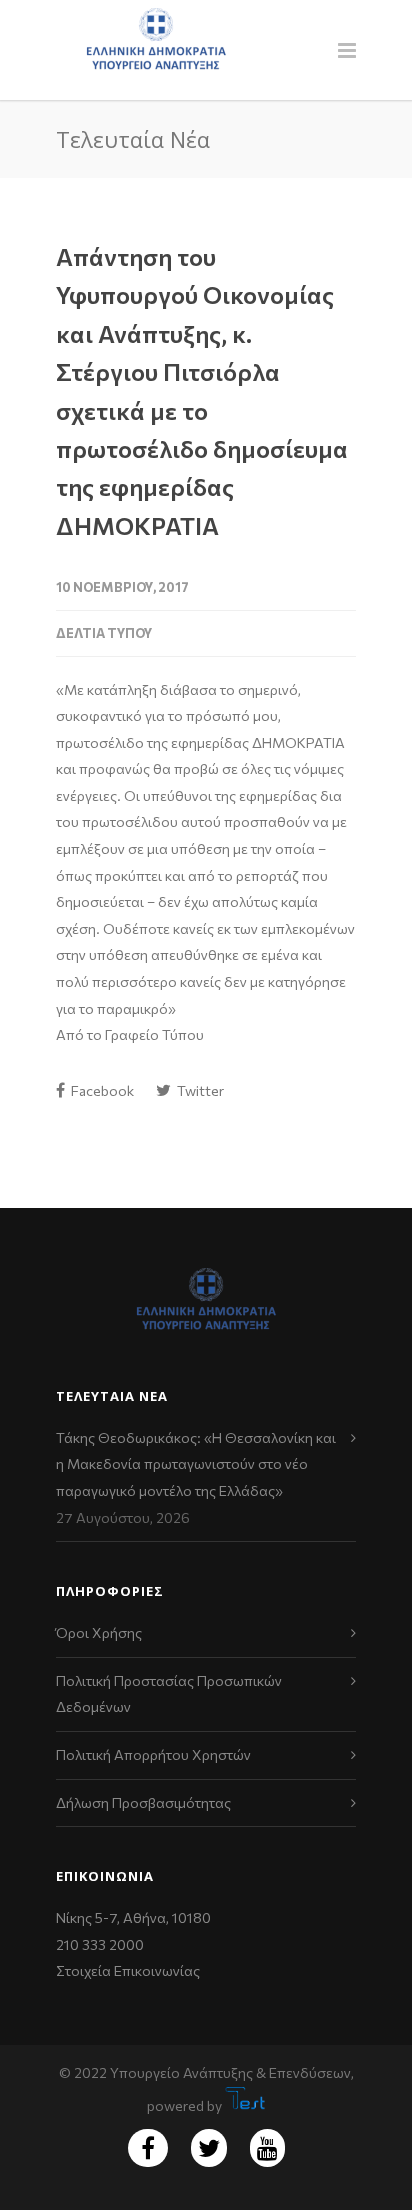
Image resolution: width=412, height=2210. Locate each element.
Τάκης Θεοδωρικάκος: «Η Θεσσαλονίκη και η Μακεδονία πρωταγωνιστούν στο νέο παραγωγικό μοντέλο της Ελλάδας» (196, 1464)
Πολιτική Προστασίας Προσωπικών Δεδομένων (169, 1694)
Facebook (101, 1090)
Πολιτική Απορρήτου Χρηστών (153, 1754)
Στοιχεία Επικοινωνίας (128, 1970)
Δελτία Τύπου (104, 633)
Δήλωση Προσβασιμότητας (143, 1802)
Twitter (199, 1090)
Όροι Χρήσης (99, 1632)
